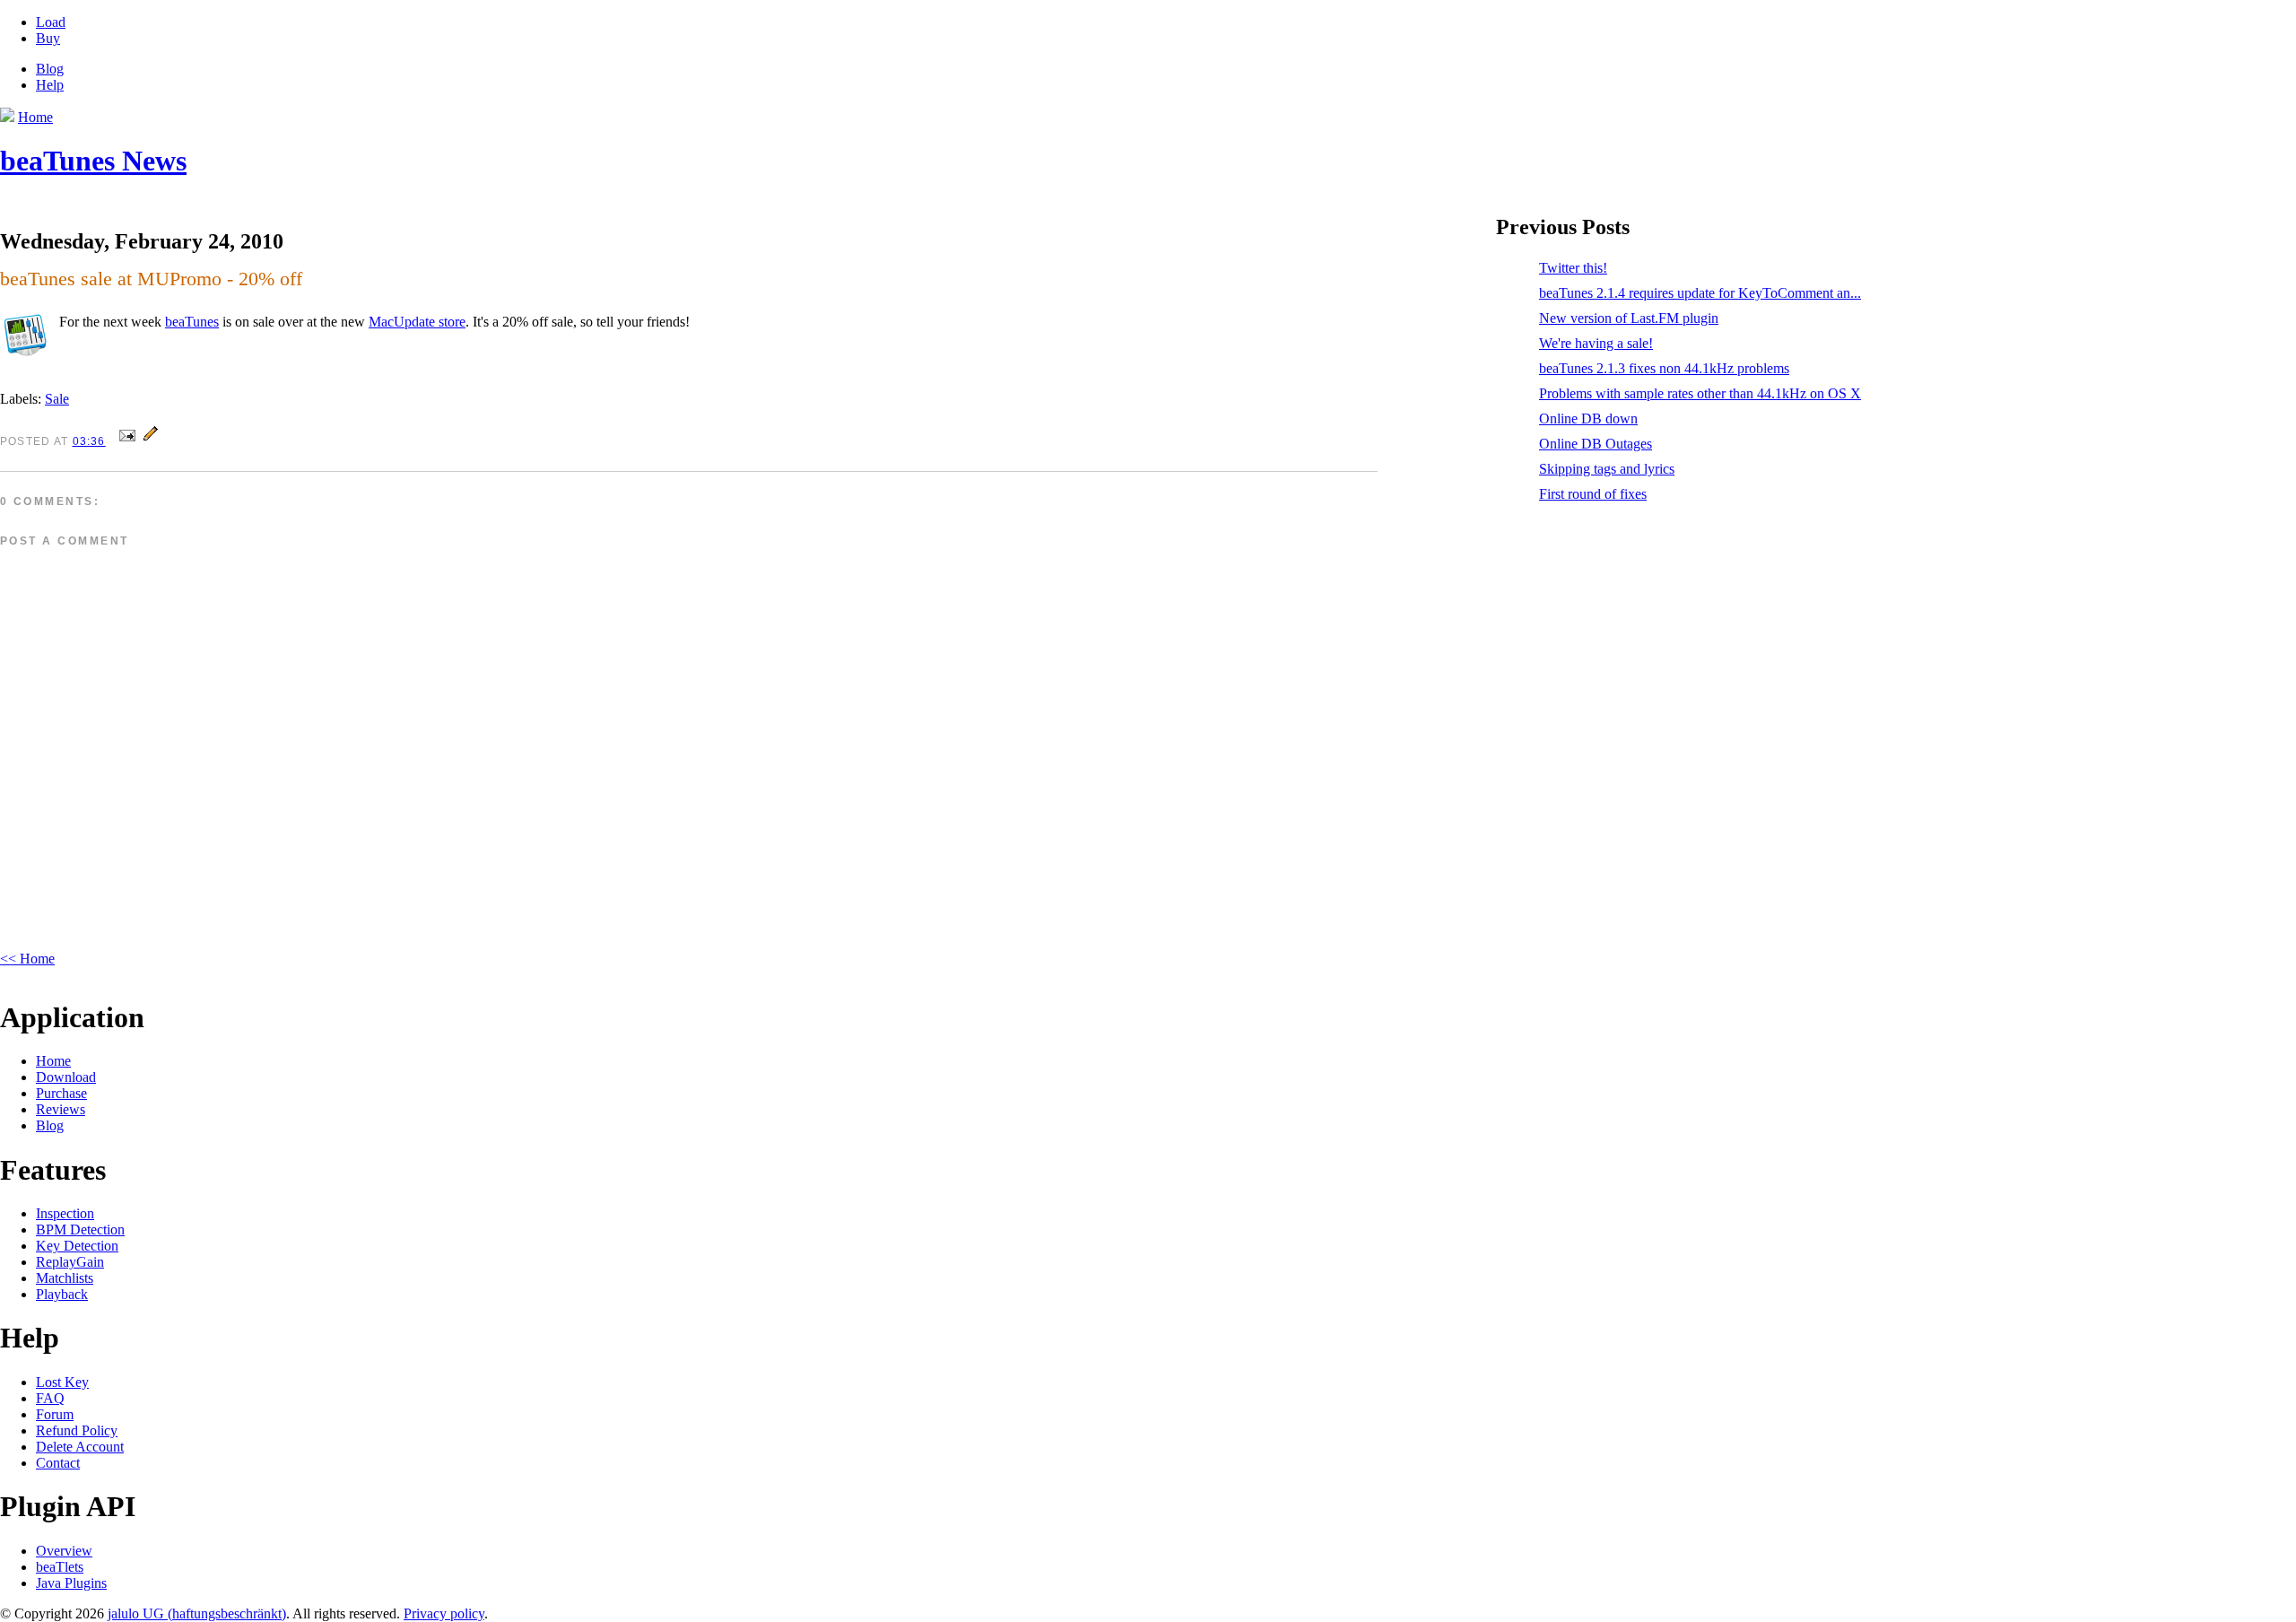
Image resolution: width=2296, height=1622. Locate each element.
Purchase (61, 1093)
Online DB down (1588, 419)
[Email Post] (127, 440)
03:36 (89, 441)
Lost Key (62, 1382)
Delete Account (80, 1447)
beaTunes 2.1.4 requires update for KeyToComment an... (1700, 293)
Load (51, 22)
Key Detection (77, 1246)
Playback (62, 1294)
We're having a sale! (1596, 343)
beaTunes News (93, 161)
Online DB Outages (1596, 444)
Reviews (61, 1109)
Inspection (65, 1213)
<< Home (27, 959)
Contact (58, 1463)
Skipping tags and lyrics (1607, 469)
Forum (55, 1414)
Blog (50, 69)
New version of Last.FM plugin (1629, 318)
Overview (64, 1551)
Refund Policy (77, 1430)
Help (50, 85)
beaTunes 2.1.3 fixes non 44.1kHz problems (1664, 368)
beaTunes (192, 322)
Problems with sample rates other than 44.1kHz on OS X (1700, 393)
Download (66, 1077)
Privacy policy (444, 1613)
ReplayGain (70, 1262)
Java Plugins (71, 1583)
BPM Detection (80, 1230)
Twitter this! (1573, 268)
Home (53, 1061)
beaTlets (60, 1567)
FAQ (50, 1398)
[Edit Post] (151, 440)
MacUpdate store (417, 322)
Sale (57, 399)
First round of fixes (1593, 494)
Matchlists (65, 1278)
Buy (48, 38)
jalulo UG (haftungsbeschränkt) (197, 1613)
